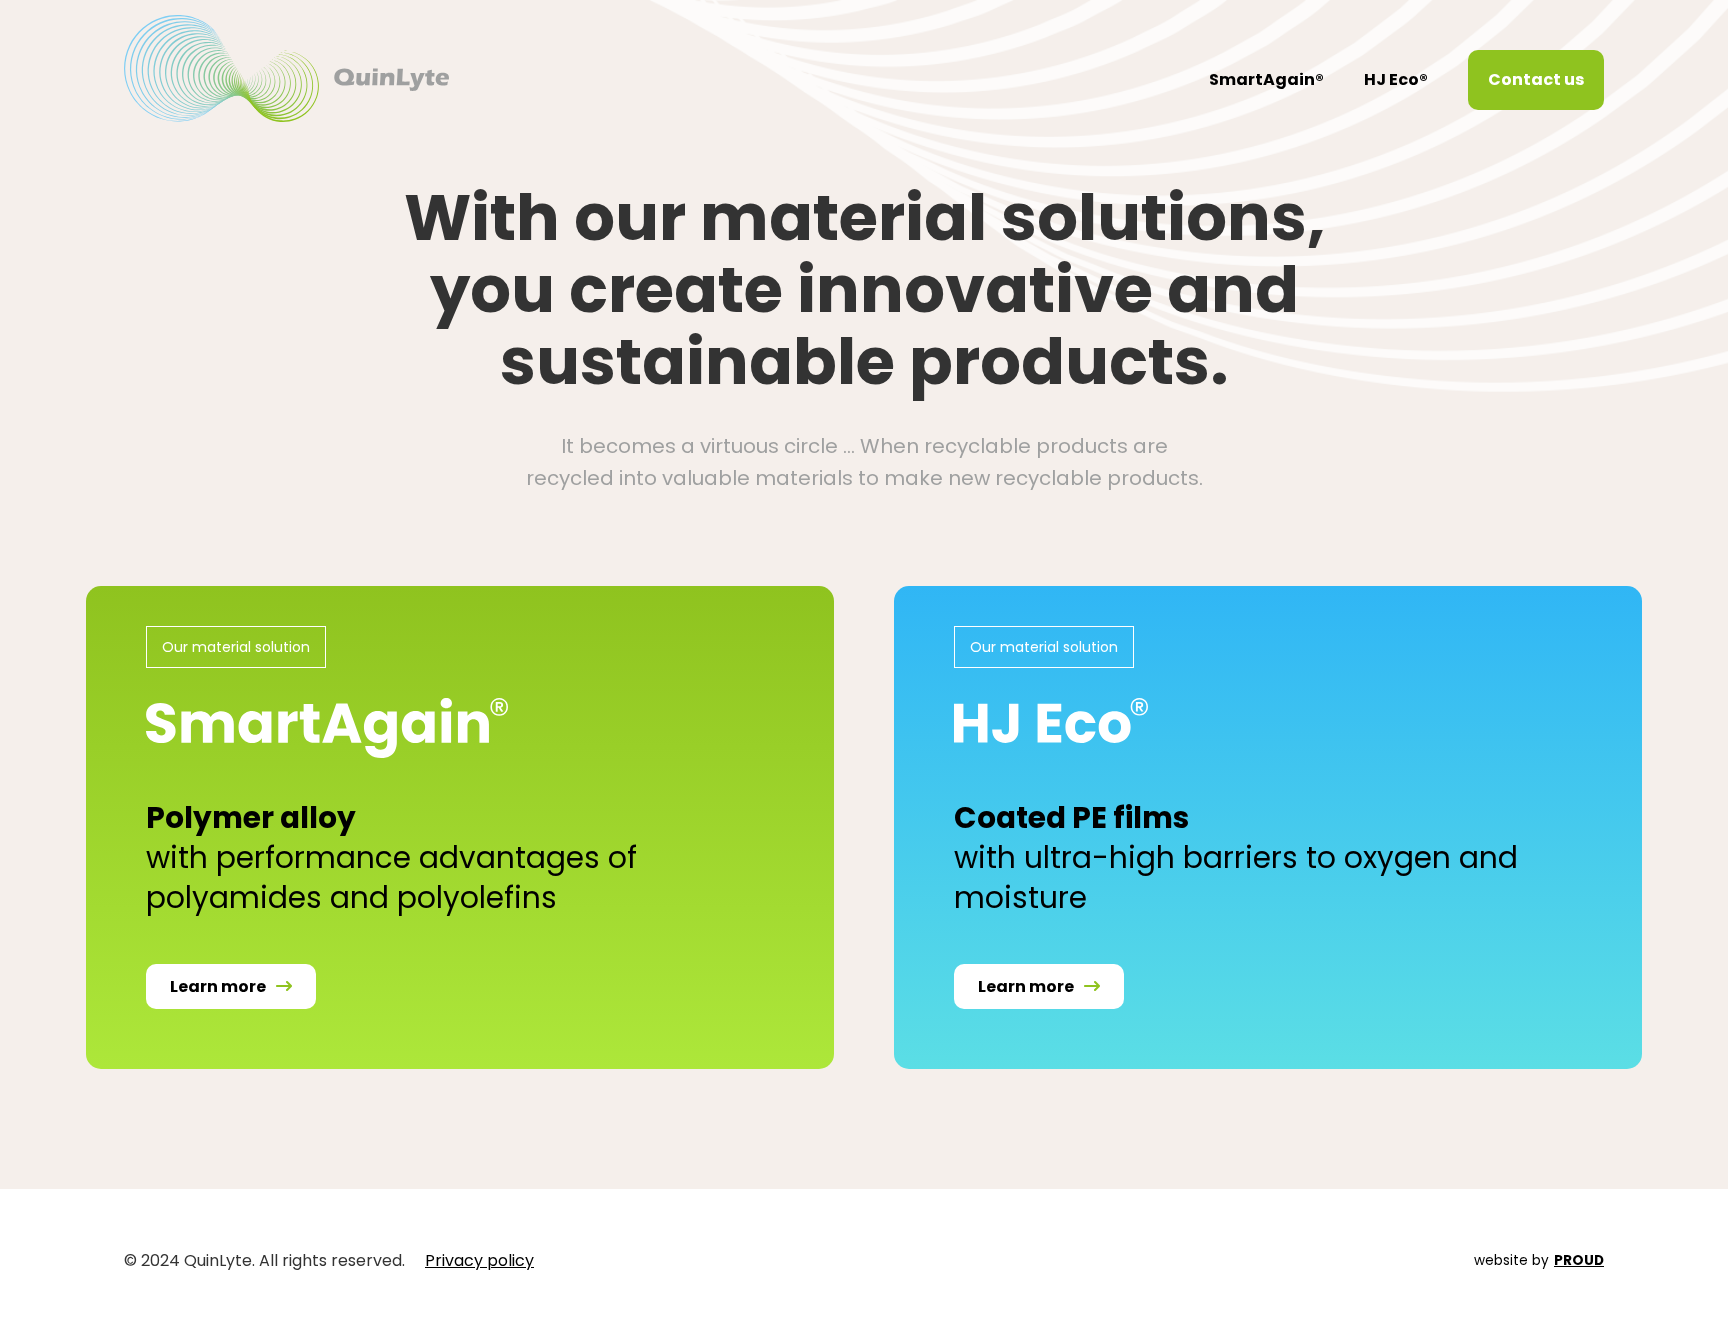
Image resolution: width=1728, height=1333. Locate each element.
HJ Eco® (1396, 79)
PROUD (1579, 1260)
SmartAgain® (1266, 79)
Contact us (1536, 79)
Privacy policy (479, 1260)
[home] (286, 68)
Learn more (231, 986)
